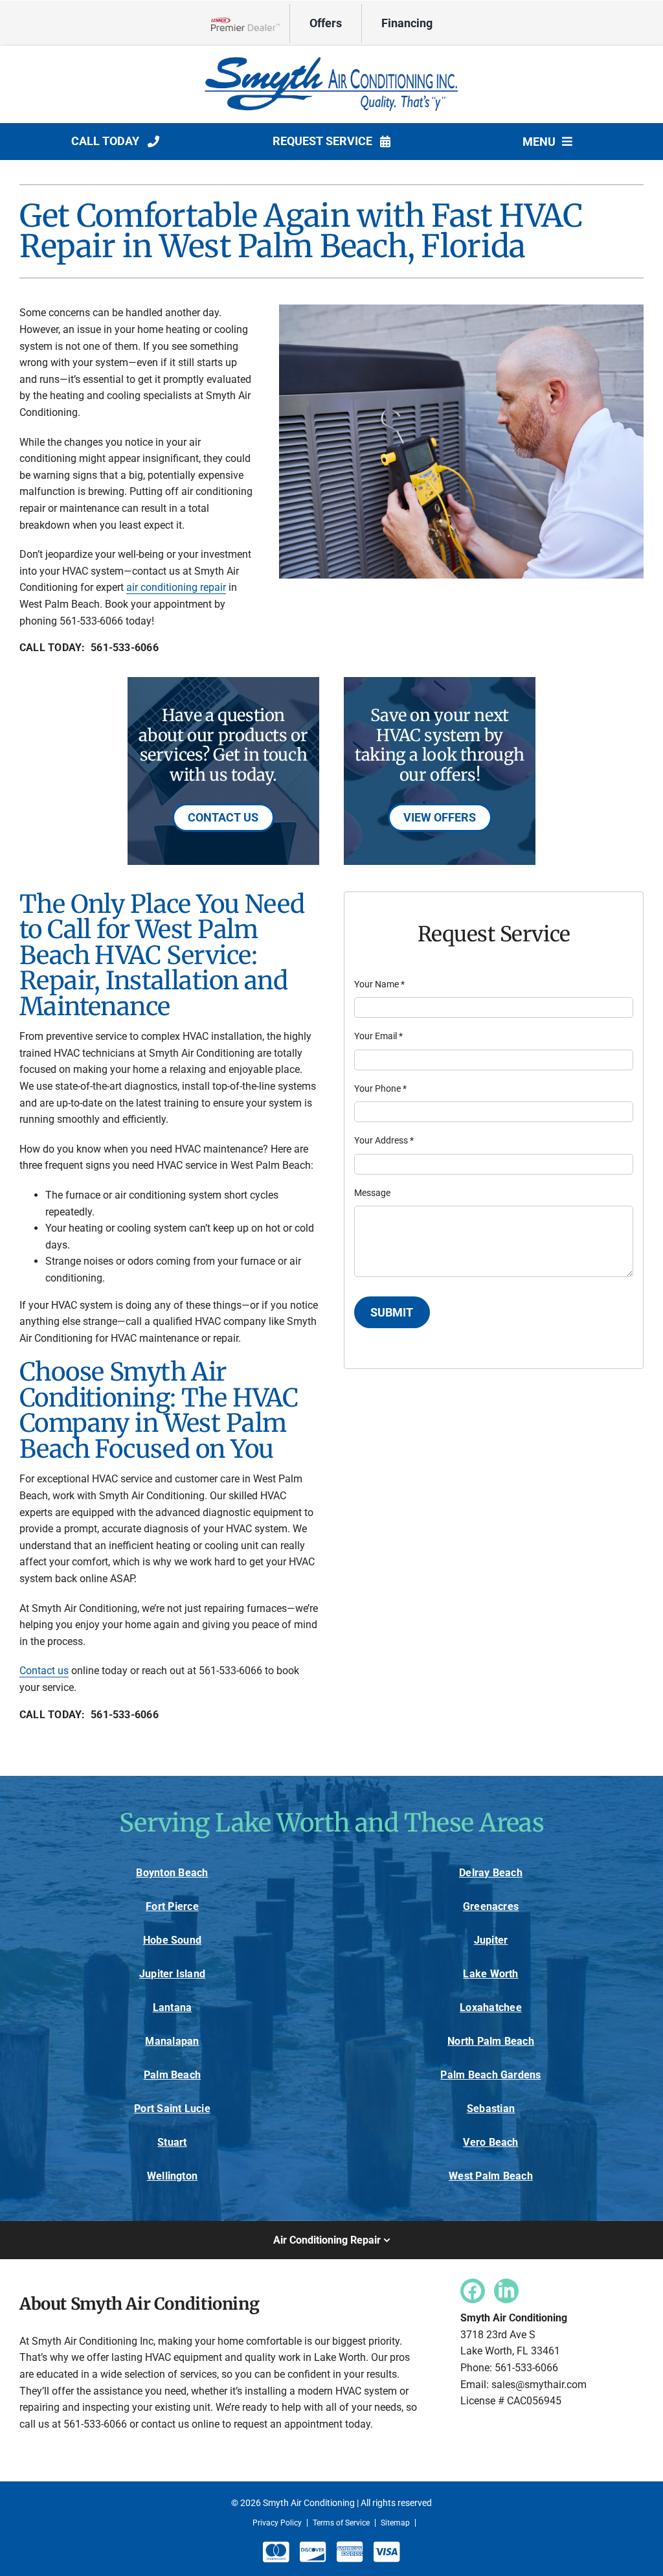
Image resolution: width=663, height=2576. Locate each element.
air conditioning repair (176, 587)
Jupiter (491, 1940)
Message (372, 1193)
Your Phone (380, 1088)
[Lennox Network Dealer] (250, 24)
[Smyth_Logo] (331, 57)
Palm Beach (172, 2075)
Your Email (378, 1036)
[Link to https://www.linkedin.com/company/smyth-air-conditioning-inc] (506, 2291)
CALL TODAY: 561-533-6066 (89, 648)
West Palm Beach (491, 2176)
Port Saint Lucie (172, 2109)
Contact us (44, 1671)
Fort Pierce (172, 1906)
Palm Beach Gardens (490, 2075)
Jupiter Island (172, 1974)
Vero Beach (490, 2142)
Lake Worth (490, 1974)
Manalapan (172, 2041)
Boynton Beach (172, 1873)
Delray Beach (491, 1873)
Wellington (172, 2176)
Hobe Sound (172, 1940)
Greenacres (491, 1906)
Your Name (379, 984)
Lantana (173, 2007)
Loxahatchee (491, 2007)
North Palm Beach (491, 2041)
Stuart (172, 2142)
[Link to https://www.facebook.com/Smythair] (473, 2291)
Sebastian (491, 2109)
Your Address (384, 1140)
